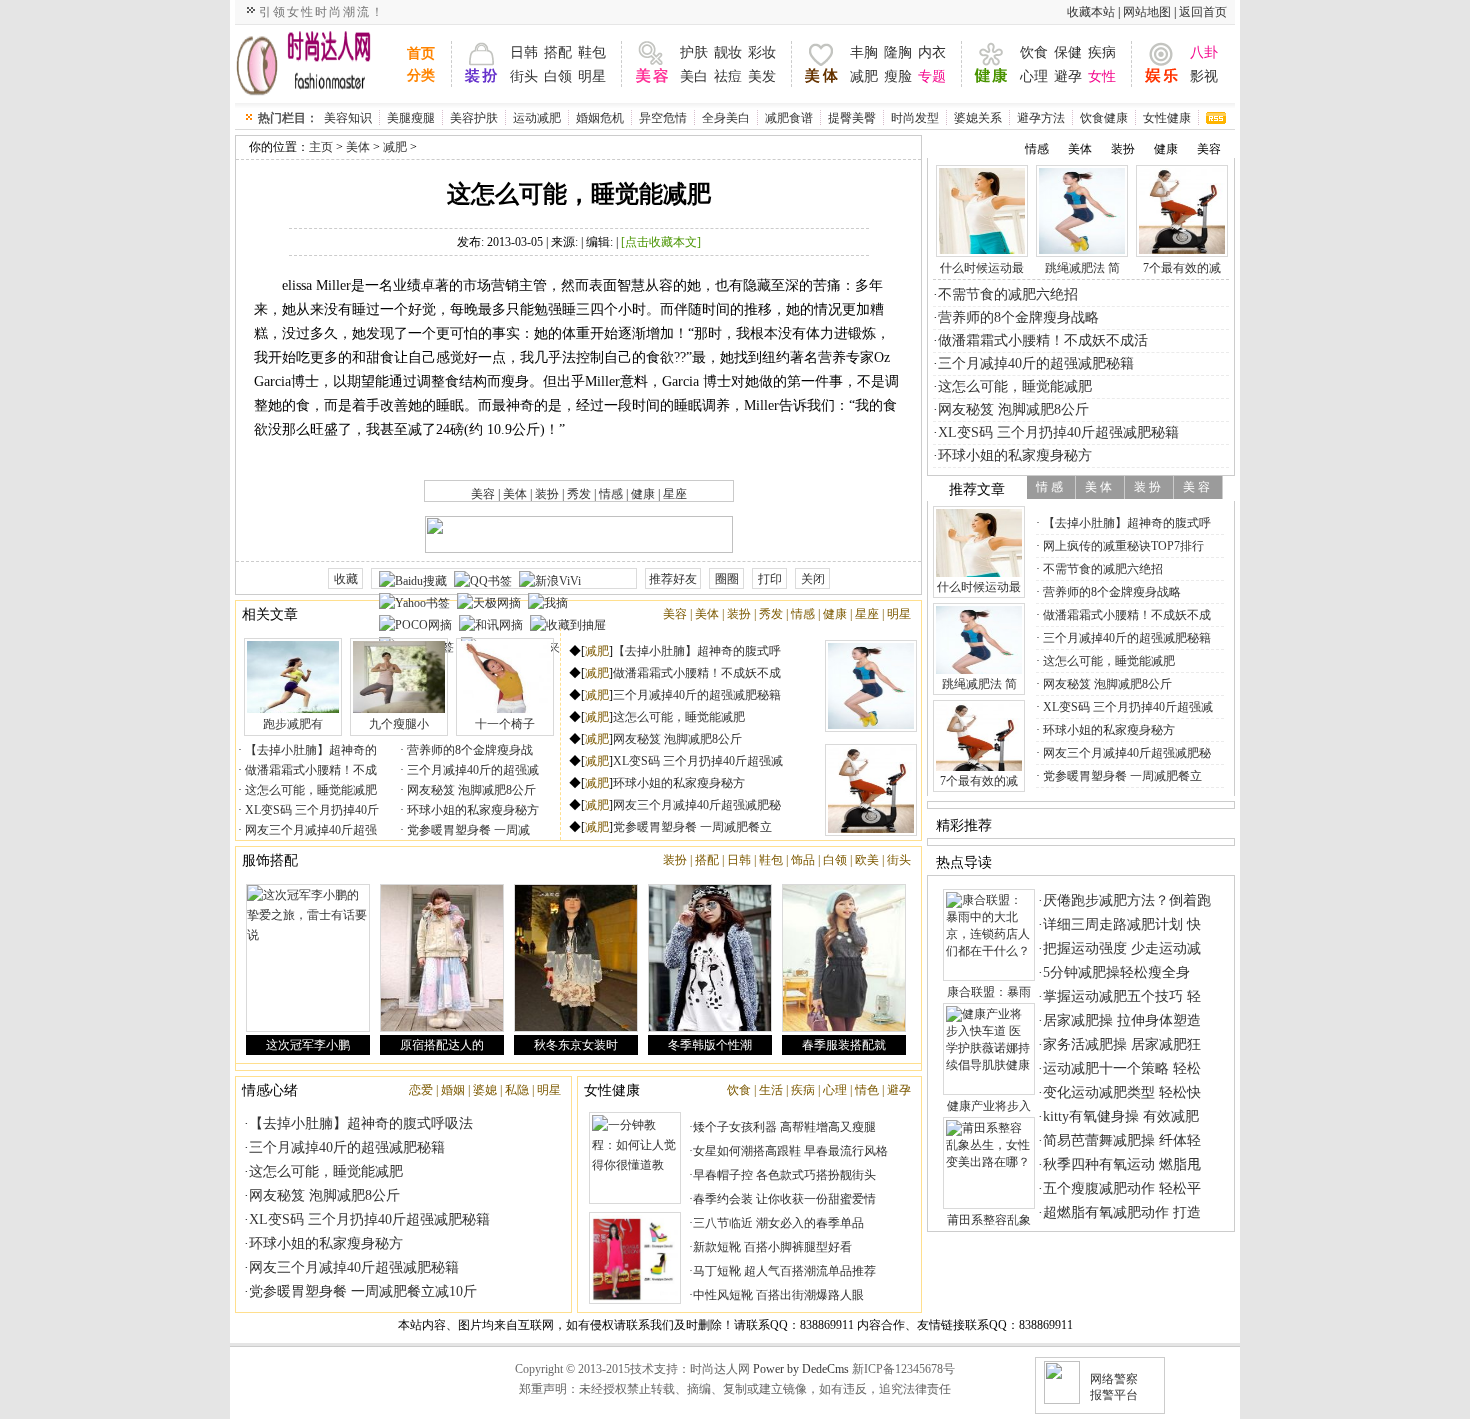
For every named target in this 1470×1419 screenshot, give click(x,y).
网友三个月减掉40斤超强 (309, 830)
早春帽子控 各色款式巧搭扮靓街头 (784, 1175)
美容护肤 (474, 118)
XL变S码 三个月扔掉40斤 (310, 810)
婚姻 (453, 1090)
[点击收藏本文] (661, 242)
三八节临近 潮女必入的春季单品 (778, 1223)
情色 (867, 1090)
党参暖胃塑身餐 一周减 (467, 830)
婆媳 (485, 1090)
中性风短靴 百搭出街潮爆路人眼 (778, 1295)
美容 (483, 494)
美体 (358, 147)
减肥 (864, 76)
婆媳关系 (978, 118)
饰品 (803, 860)
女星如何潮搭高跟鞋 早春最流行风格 (790, 1151)
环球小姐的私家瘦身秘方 (471, 810)
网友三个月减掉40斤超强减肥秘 (697, 805)
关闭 (813, 579)
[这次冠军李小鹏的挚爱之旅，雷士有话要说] (308, 958)
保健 (1068, 52)
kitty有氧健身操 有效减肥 (1121, 1116)
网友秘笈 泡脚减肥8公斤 (470, 790)
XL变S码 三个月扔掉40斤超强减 (698, 761)
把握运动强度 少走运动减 (1122, 948)
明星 (592, 76)
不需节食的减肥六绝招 (1008, 294)
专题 (932, 76)
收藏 (346, 579)
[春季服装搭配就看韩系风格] (844, 958)
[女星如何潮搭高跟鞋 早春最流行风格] (635, 1258)
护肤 (694, 52)
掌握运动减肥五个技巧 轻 (1122, 996)
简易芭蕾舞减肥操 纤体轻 (1122, 1140)
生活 (771, 1090)
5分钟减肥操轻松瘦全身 (1116, 972)
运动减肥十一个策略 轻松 (1122, 1068)
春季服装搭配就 (844, 1045)
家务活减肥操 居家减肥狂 (1122, 1044)
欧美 (867, 860)
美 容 (1196, 487)
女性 (1102, 76)
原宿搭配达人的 (442, 1045)
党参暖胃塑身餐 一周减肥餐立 (692, 827)
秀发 (579, 494)
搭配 (558, 52)
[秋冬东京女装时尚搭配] (576, 958)
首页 (421, 53)
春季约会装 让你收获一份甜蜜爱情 (784, 1199)
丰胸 (864, 52)
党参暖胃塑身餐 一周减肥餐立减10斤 (363, 1291)
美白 (694, 76)
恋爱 (421, 1090)
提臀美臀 (852, 118)
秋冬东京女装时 (576, 1045)
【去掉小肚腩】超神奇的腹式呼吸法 (361, 1123)
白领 (558, 76)
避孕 (1068, 76)
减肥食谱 (789, 118)
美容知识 (348, 118)
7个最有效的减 (1182, 268)
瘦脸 (898, 76)
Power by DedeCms (801, 1369)
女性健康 (1167, 118)
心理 (1034, 76)
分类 (421, 75)
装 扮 (1147, 487)
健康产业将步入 (989, 1106)
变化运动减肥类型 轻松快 (1122, 1092)
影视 (1204, 76)
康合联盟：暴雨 (989, 992)
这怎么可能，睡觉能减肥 (309, 790)
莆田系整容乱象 (989, 1220)
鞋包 (592, 52)
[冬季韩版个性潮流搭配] (710, 958)
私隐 (517, 1090)
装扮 (547, 494)
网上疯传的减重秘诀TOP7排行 (1122, 546)
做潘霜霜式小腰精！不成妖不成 (697, 673)
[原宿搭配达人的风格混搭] (442, 958)
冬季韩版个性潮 (710, 1045)
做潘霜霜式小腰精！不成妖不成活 (1043, 340)
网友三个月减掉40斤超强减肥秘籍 (354, 1267)
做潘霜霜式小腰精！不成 (309, 770)
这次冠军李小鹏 (308, 1045)
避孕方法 (1041, 118)
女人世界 (317, 64)
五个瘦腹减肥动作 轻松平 (1122, 1188)
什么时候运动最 (982, 268)
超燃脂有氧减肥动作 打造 (1122, 1212)
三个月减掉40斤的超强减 (471, 770)
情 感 (1049, 487)
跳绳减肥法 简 (1082, 268)
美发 (762, 76)
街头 (524, 76)
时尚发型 (915, 118)
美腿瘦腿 (411, 118)
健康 (643, 494)
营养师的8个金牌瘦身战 (468, 750)
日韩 (524, 52)
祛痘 (728, 76)
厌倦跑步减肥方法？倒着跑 (1127, 900)
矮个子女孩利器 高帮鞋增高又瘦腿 (784, 1127)
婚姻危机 (600, 118)
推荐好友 (673, 579)
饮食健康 (1104, 118)
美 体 (1098, 487)
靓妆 (728, 52)
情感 (611, 494)
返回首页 (1203, 12)
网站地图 (1147, 12)
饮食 (1034, 52)
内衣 (932, 52)
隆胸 (898, 52)
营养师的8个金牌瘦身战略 (1018, 317)
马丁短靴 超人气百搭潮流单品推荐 (784, 1271)
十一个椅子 (505, 724)
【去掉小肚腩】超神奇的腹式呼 (697, 651)
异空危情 (663, 118)
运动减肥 (537, 118)
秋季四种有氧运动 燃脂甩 (1122, 1164)
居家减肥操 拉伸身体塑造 (1122, 1020)
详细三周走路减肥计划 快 (1122, 924)
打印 (770, 579)
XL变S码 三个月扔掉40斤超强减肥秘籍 (369, 1219)
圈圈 (727, 579)
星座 (675, 494)
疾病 (1102, 52)
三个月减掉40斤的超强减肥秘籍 (697, 695)
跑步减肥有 (293, 724)
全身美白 (726, 118)
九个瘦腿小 (399, 724)
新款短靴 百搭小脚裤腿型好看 (772, 1247)
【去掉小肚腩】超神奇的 (309, 750)
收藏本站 (1091, 12)
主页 (321, 147)
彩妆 (762, 52)
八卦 (1204, 52)
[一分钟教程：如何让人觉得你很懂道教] (635, 1158)
